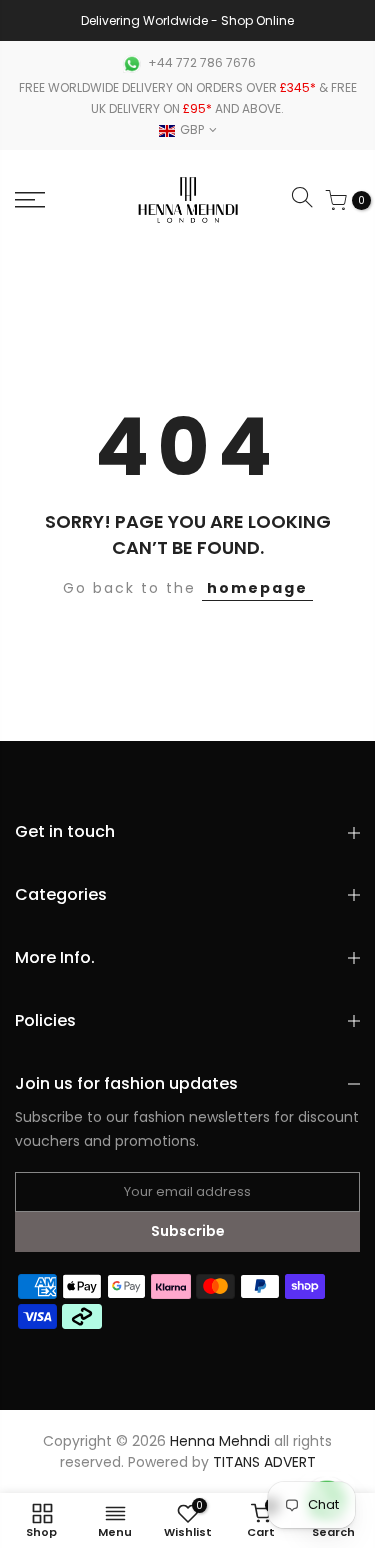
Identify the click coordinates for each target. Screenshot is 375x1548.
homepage (257, 588)
